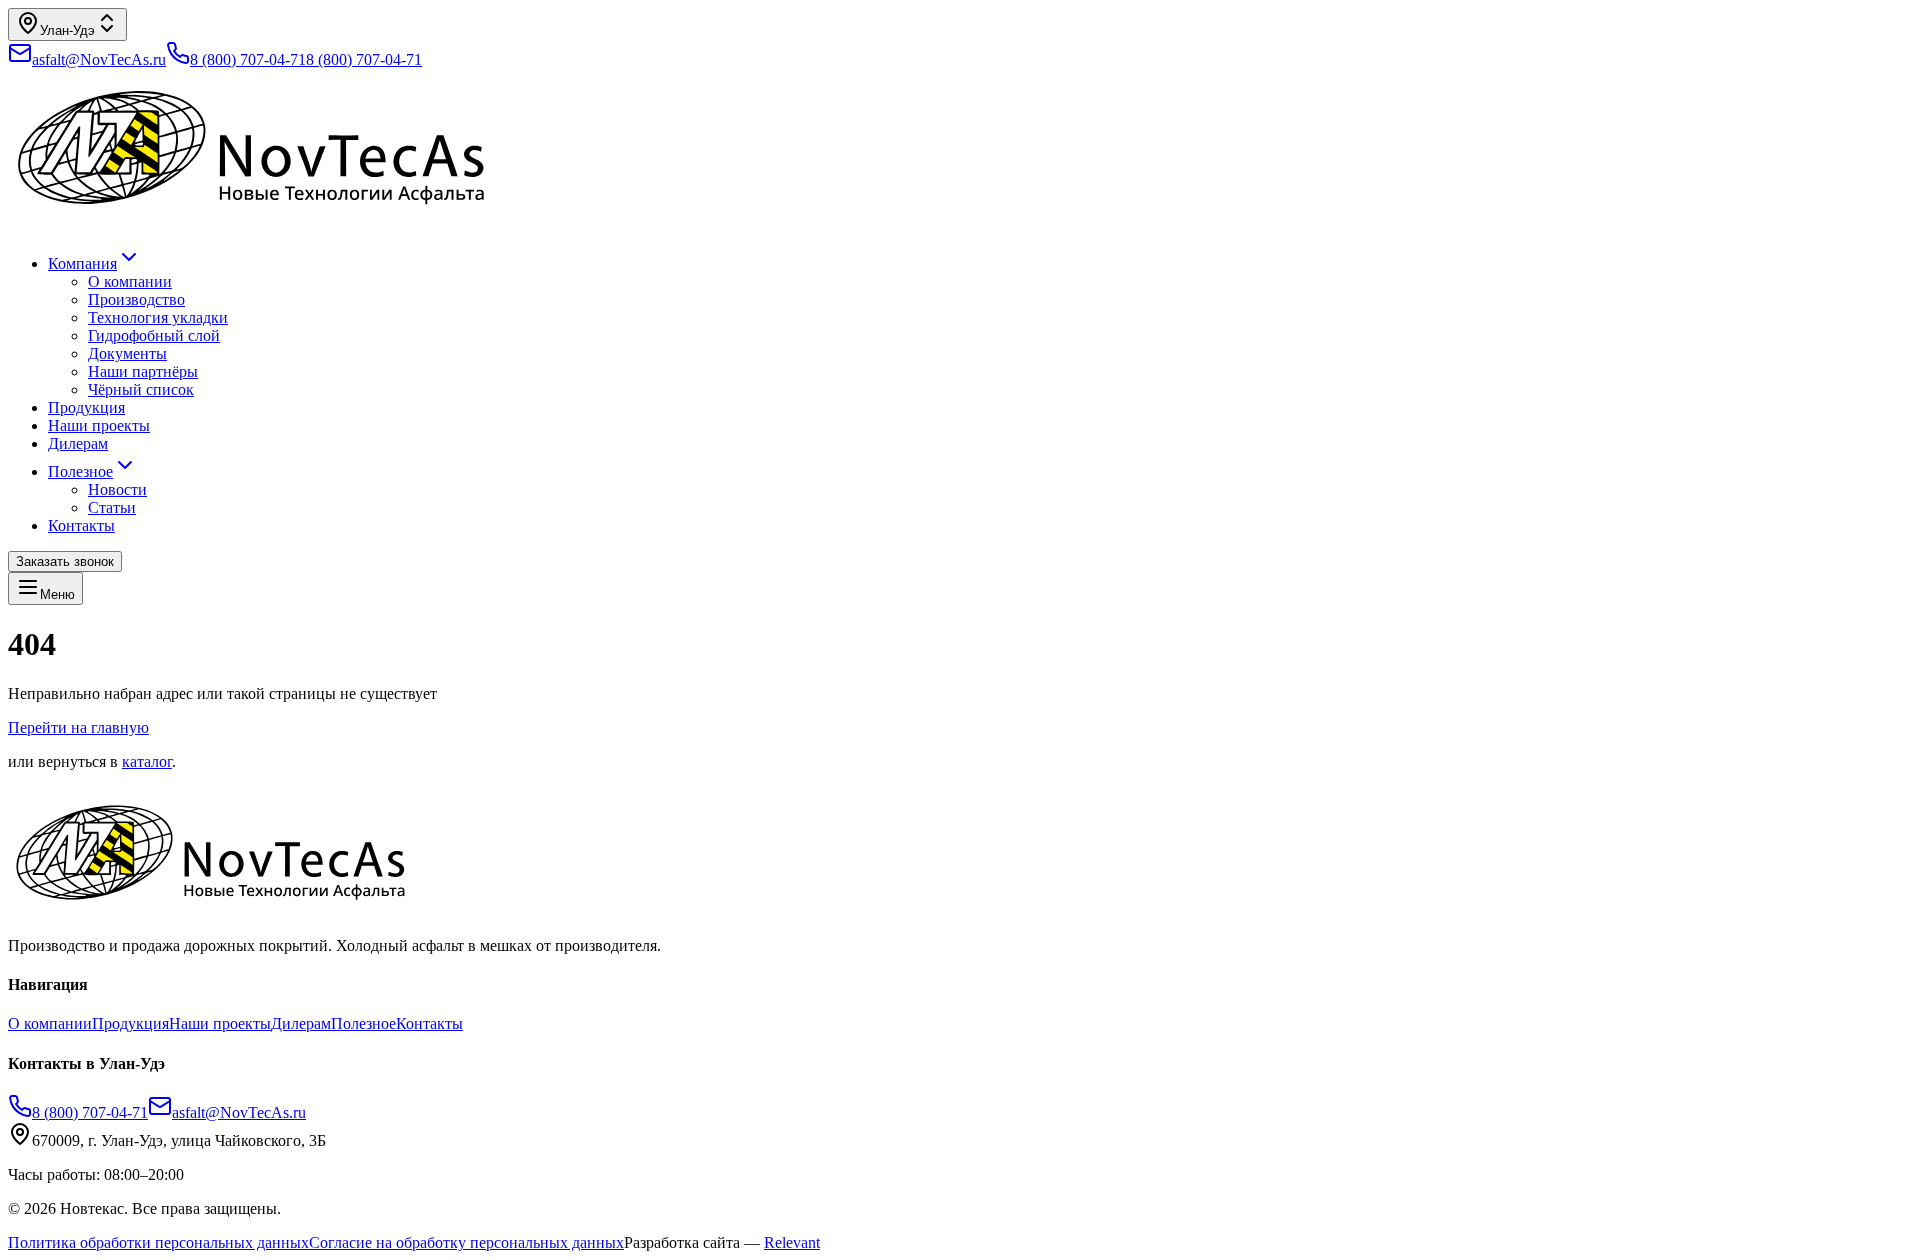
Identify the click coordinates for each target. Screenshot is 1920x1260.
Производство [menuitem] (136, 299)
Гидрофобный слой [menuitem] (154, 335)
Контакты (81, 525)
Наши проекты (99, 425)
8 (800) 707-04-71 (248, 59)
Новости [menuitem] (117, 489)
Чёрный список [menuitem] (141, 389)
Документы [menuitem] (127, 353)
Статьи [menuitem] (112, 507)
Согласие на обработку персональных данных (466, 1242)
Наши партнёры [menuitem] (143, 371)
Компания (82, 263)
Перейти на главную (78, 727)
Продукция (86, 407)
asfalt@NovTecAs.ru (239, 1112)
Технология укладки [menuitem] (158, 317)
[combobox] (67, 24)
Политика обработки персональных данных (158, 1242)
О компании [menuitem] (130, 281)
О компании (50, 1023)
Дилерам (78, 443)
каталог (147, 761)
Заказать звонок (65, 561)
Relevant (792, 1242)
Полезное (80, 471)
